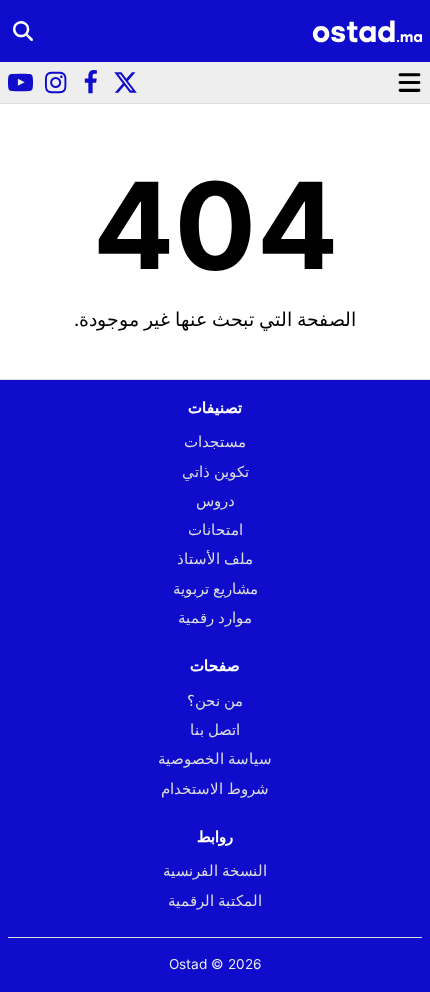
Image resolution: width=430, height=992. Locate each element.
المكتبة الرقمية (215, 900)
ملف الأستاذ (215, 558)
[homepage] (367, 31)
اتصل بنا (215, 729)
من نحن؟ (215, 700)
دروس (215, 500)
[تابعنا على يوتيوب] (20, 82)
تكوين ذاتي (215, 471)
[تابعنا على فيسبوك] (90, 82)
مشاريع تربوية (215, 588)
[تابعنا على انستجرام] (55, 82)
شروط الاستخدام (215, 788)
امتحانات (215, 529)
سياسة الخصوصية (215, 758)
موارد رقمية (215, 617)
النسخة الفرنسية (215, 870)
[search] (23, 31)
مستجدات (215, 441)
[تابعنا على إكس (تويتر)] (125, 82)
